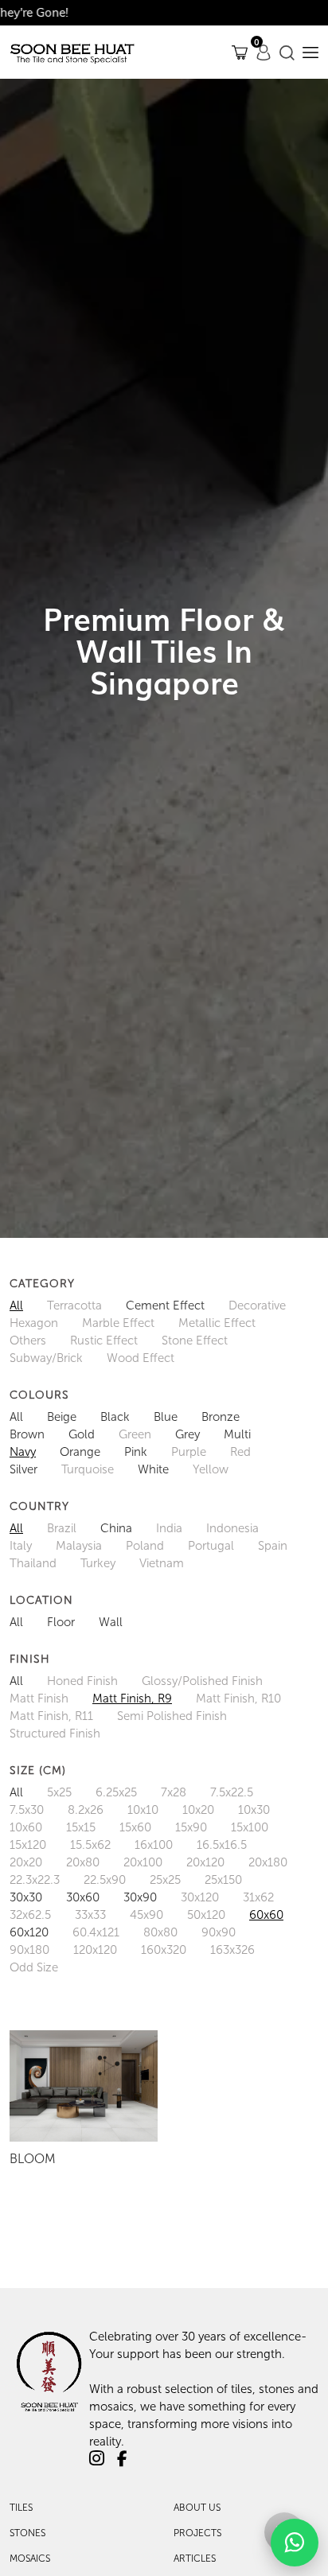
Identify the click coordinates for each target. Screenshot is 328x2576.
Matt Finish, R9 (132, 1699)
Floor (61, 1622)
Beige (62, 1417)
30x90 (140, 1897)
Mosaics (30, 2558)
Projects (197, 2533)
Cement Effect (165, 1306)
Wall (111, 1622)
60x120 (29, 1932)
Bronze (221, 1417)
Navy (23, 1452)
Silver (23, 1469)
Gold (82, 1434)
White (153, 1469)
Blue (166, 1417)
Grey (187, 1434)
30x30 (26, 1897)
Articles (195, 2558)
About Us (197, 2508)
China (116, 1528)
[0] (240, 52)
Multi (237, 1434)
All (16, 1306)
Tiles (21, 2508)
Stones (27, 2533)
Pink (136, 1452)
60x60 (266, 1915)
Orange (80, 1452)
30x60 (83, 1897)
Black (115, 1417)
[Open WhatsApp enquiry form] (295, 2543)
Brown (27, 1434)
